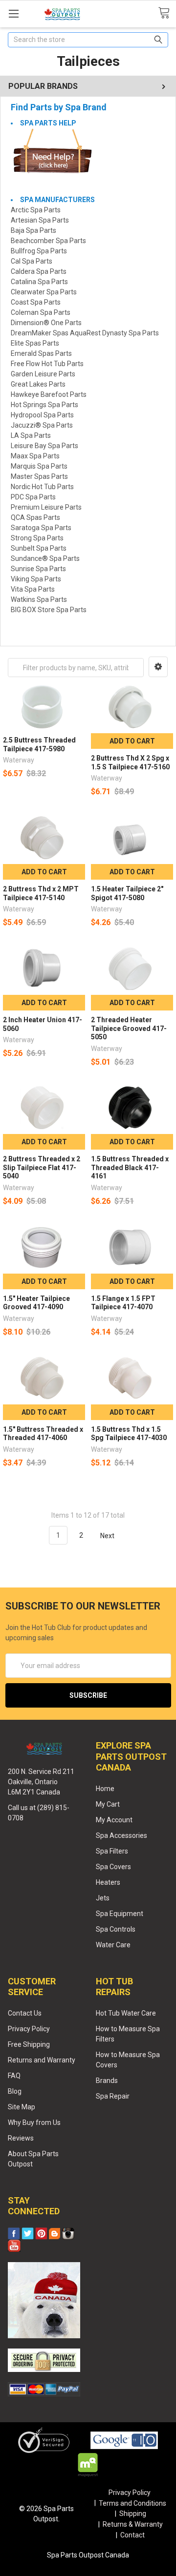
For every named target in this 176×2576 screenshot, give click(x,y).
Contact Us (25, 2013)
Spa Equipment (120, 1914)
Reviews (21, 2138)
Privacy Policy (29, 2029)
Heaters (108, 1882)
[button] (158, 667)
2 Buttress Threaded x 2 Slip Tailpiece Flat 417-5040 (42, 1167)
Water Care (113, 1945)
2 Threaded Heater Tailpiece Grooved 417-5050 (129, 1028)
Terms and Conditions (132, 2503)
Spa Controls (116, 1929)
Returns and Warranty (42, 2060)
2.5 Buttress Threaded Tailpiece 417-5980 (39, 744)
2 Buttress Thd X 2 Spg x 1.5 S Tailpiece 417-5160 (130, 762)
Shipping (133, 2514)
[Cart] (167, 13)
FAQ (14, 2076)
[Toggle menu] (13, 13)
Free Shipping (29, 2044)
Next (108, 1535)
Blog (15, 2091)
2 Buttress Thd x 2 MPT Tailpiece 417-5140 (41, 893)
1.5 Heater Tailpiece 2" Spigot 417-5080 (127, 893)
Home (105, 1789)
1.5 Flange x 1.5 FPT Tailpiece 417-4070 (123, 1303)
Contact (132, 2535)
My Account (114, 1820)
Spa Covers (113, 1867)
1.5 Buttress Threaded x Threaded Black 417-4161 (130, 1167)
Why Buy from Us (34, 2123)
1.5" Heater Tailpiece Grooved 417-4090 (36, 1303)
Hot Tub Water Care (126, 2013)
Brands (107, 2081)
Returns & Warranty (133, 2524)
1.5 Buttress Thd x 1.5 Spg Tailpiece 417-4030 (129, 1434)
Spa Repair (113, 2096)
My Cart (108, 1804)
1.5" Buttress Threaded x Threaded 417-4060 (43, 1434)
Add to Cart (132, 741)
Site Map (22, 2107)
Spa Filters (112, 1851)
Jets (103, 1898)
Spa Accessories (121, 1835)
